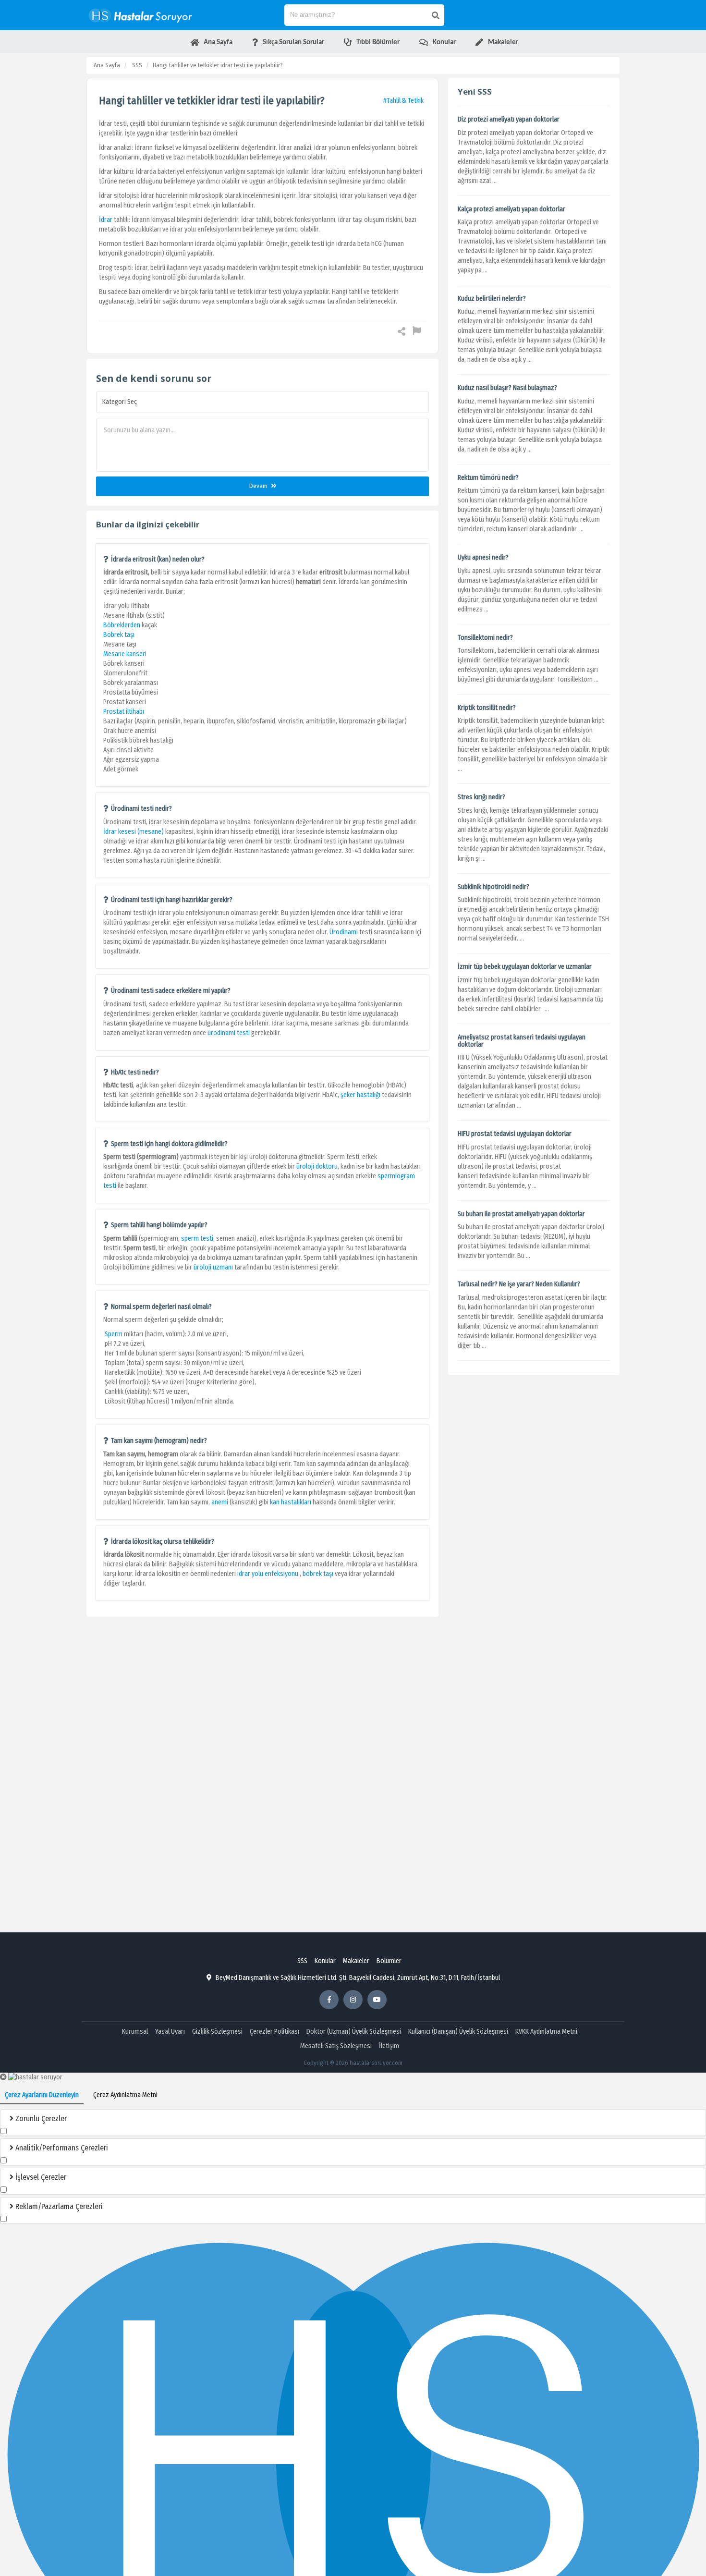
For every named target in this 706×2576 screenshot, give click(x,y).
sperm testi (197, 1239)
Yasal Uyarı (170, 2032)
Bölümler (389, 1961)
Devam (259, 486)
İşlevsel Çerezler (40, 2177)
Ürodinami (344, 932)
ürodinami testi (229, 1033)
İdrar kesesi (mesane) (134, 832)
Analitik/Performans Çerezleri (61, 2148)
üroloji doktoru (317, 1166)
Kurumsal (135, 2032)
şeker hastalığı (360, 1095)
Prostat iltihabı (124, 712)
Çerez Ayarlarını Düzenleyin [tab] (42, 2095)
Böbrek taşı (119, 635)
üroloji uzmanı (213, 1267)
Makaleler (356, 1961)
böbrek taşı (318, 1574)
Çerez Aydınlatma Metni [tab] (125, 2095)
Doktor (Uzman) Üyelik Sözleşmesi (354, 2032)
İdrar (106, 220)
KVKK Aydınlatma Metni (546, 2032)
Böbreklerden (122, 625)
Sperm (114, 1334)
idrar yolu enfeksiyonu (268, 1574)
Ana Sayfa (107, 65)
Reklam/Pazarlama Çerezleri (58, 2206)
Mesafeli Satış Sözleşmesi (336, 2046)
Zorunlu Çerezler (40, 2118)
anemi (220, 1502)
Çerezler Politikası (274, 2032)
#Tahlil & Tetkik (403, 101)
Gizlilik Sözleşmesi (217, 2032)
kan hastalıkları (291, 1502)
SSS (137, 65)
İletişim (389, 2046)
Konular (325, 1961)
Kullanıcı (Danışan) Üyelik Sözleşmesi (458, 2032)
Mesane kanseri (125, 654)
